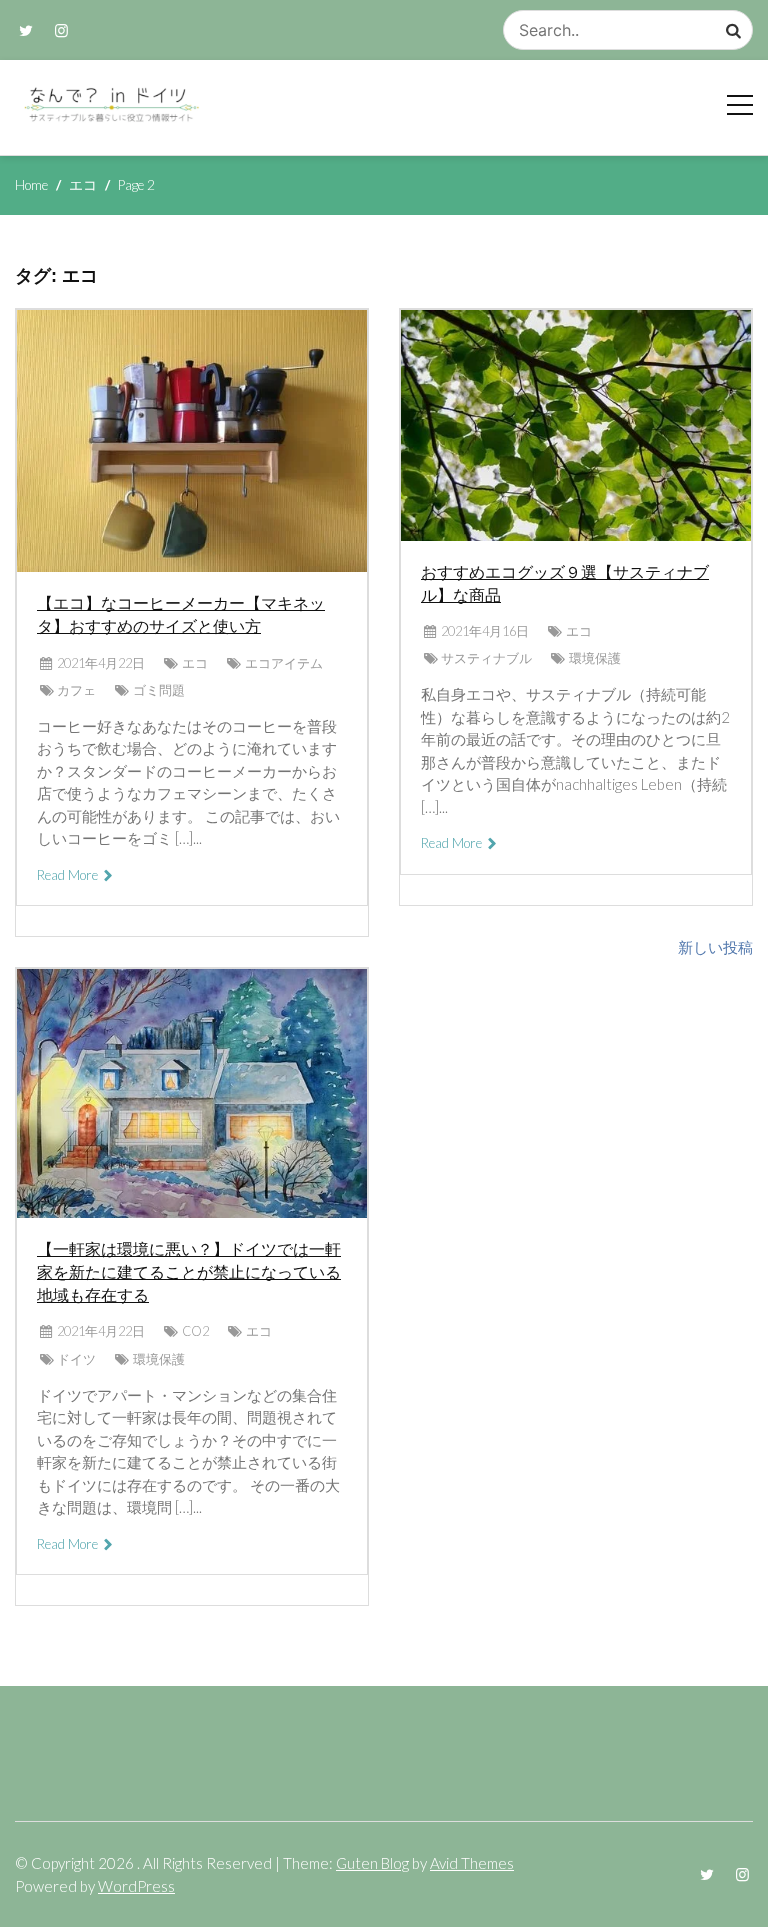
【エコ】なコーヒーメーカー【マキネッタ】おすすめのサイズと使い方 (181, 615)
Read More (69, 875)
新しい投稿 (715, 947)
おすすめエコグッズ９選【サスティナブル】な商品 (565, 584)
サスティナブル (486, 658)
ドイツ (76, 1359)
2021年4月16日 (485, 631)
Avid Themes (472, 1863)
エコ (195, 663)
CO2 (195, 1331)
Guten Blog (372, 1863)
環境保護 (159, 1359)
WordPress (136, 1886)
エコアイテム (284, 663)
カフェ (76, 690)
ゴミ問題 (159, 690)
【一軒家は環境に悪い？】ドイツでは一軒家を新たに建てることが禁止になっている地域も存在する (189, 1272)
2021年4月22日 (101, 663)
